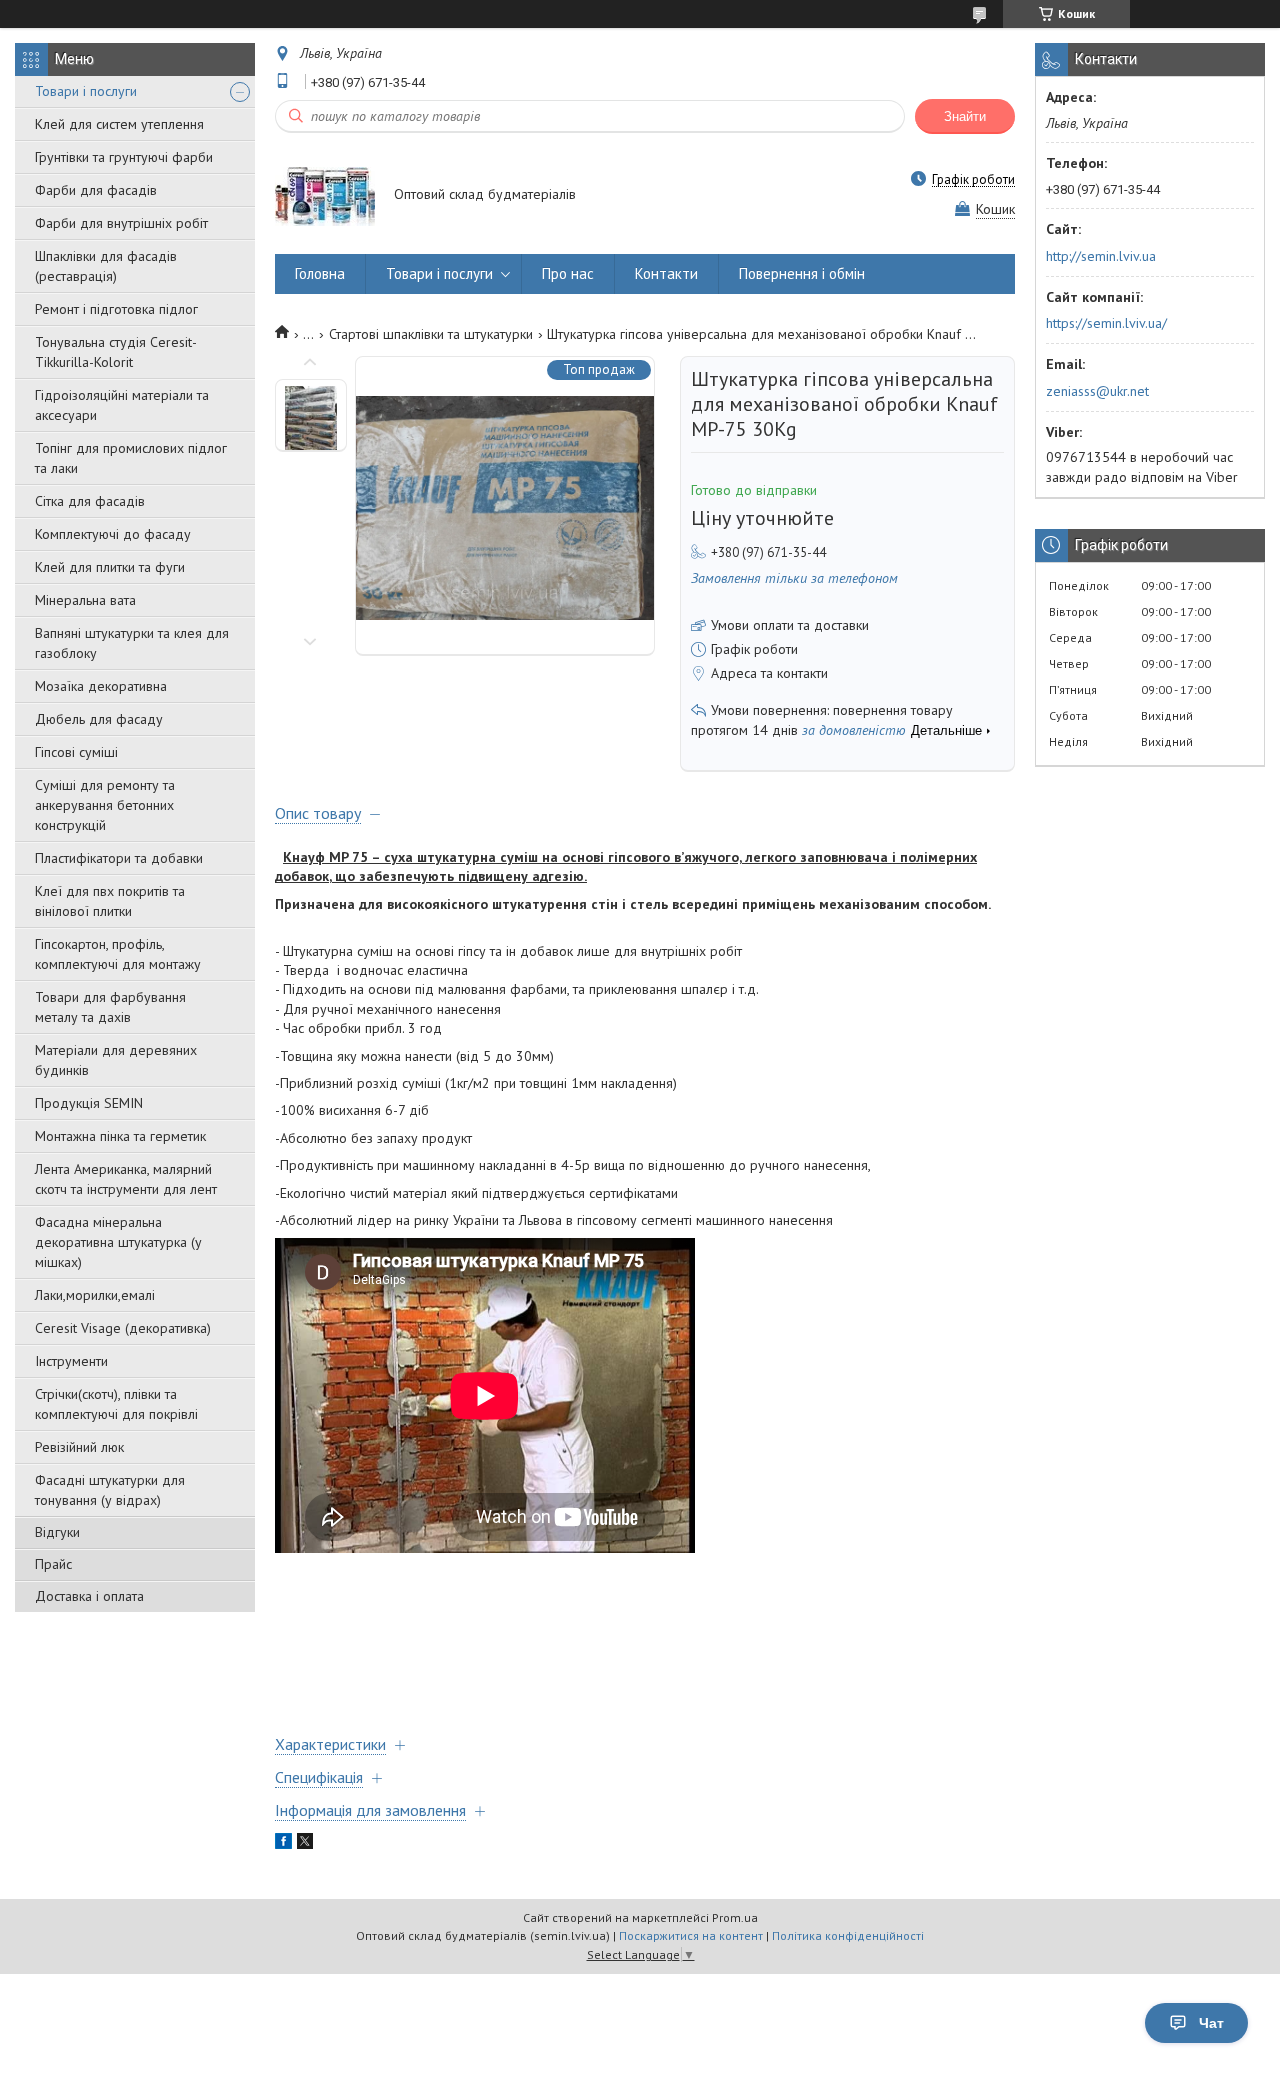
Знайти (965, 116)
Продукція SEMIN (89, 1103)
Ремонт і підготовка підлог (116, 309)
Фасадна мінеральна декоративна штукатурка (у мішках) (118, 1242)
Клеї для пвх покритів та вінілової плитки (110, 901)
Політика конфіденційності (848, 1935)
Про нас (568, 273)
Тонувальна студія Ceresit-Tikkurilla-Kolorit (116, 352)
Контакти (666, 273)
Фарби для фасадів (96, 190)
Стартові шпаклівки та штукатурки (431, 334)
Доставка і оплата (89, 1596)
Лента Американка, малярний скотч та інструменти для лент (126, 1179)
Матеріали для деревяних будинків (116, 1060)
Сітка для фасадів (90, 501)
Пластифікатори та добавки (119, 858)
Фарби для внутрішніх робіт (121, 223)
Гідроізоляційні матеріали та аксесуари (122, 405)
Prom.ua (735, 1917)
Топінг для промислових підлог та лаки (131, 458)
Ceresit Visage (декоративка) (123, 1328)
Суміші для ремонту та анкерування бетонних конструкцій (105, 805)
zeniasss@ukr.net (1097, 391)
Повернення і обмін (802, 273)
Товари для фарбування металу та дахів (110, 1007)
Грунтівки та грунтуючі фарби (124, 157)
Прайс (53, 1564)
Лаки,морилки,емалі (95, 1295)
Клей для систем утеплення (119, 124)
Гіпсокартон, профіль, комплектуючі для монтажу (118, 954)
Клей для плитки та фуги (110, 567)
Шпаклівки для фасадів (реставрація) (106, 266)
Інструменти (71, 1361)
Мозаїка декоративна (101, 686)
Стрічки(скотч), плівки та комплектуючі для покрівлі (116, 1404)
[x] (305, 1844)
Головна (320, 273)
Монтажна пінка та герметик (120, 1136)
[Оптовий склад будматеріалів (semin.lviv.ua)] (325, 195)
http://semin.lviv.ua (1101, 256)
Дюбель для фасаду (99, 719)
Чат (1211, 2023)
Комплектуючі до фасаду (113, 534)
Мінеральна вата (85, 600)
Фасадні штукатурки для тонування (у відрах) (110, 1490)
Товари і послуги (86, 91)
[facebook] (283, 1844)
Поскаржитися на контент (691, 1935)
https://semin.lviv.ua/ (1106, 323)
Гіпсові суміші (76, 752)
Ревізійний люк (79, 1447)
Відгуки (57, 1532)
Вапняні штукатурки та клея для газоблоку (132, 643)
